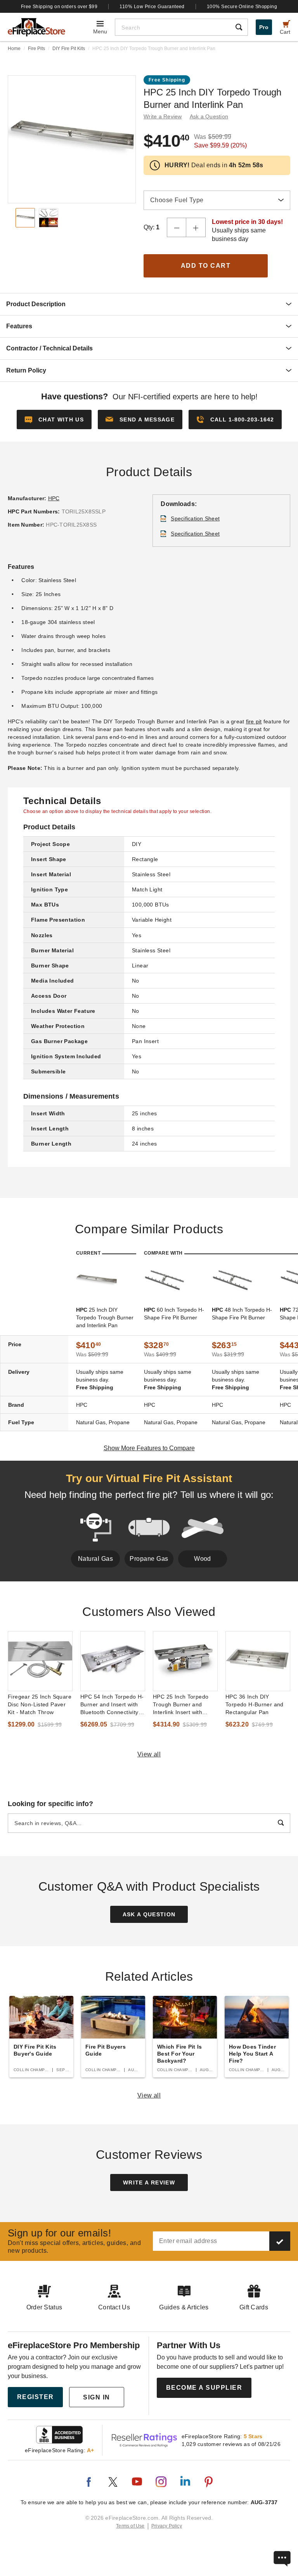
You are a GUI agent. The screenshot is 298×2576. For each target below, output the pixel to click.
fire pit (254, 721)
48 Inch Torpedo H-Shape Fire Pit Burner (242, 1314)
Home (14, 49)
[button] (140, 420)
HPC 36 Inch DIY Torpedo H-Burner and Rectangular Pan (255, 1704)
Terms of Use (130, 2526)
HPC (54, 498)
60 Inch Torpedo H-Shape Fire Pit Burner (174, 1314)
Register (36, 2397)
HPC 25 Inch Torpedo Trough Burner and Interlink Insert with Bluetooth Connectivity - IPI (184, 1705)
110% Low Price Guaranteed (152, 7)
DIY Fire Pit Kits (69, 49)
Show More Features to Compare (149, 1448)
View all (149, 1754)
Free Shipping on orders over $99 (59, 7)
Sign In (97, 2397)
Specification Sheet (195, 518)
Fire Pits (36, 49)
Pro (264, 27)
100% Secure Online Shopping (242, 7)
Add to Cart (206, 266)
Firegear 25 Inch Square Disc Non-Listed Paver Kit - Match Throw (40, 1704)
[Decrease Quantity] (177, 227)
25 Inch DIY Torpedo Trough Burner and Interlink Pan (105, 1317)
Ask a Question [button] (209, 116)
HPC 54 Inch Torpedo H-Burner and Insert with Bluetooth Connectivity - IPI (112, 1705)
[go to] (40, 1661)
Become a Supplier (204, 2388)
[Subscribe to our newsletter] (280, 2241)
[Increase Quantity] (196, 227)
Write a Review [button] (163, 116)
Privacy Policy (167, 2526)
